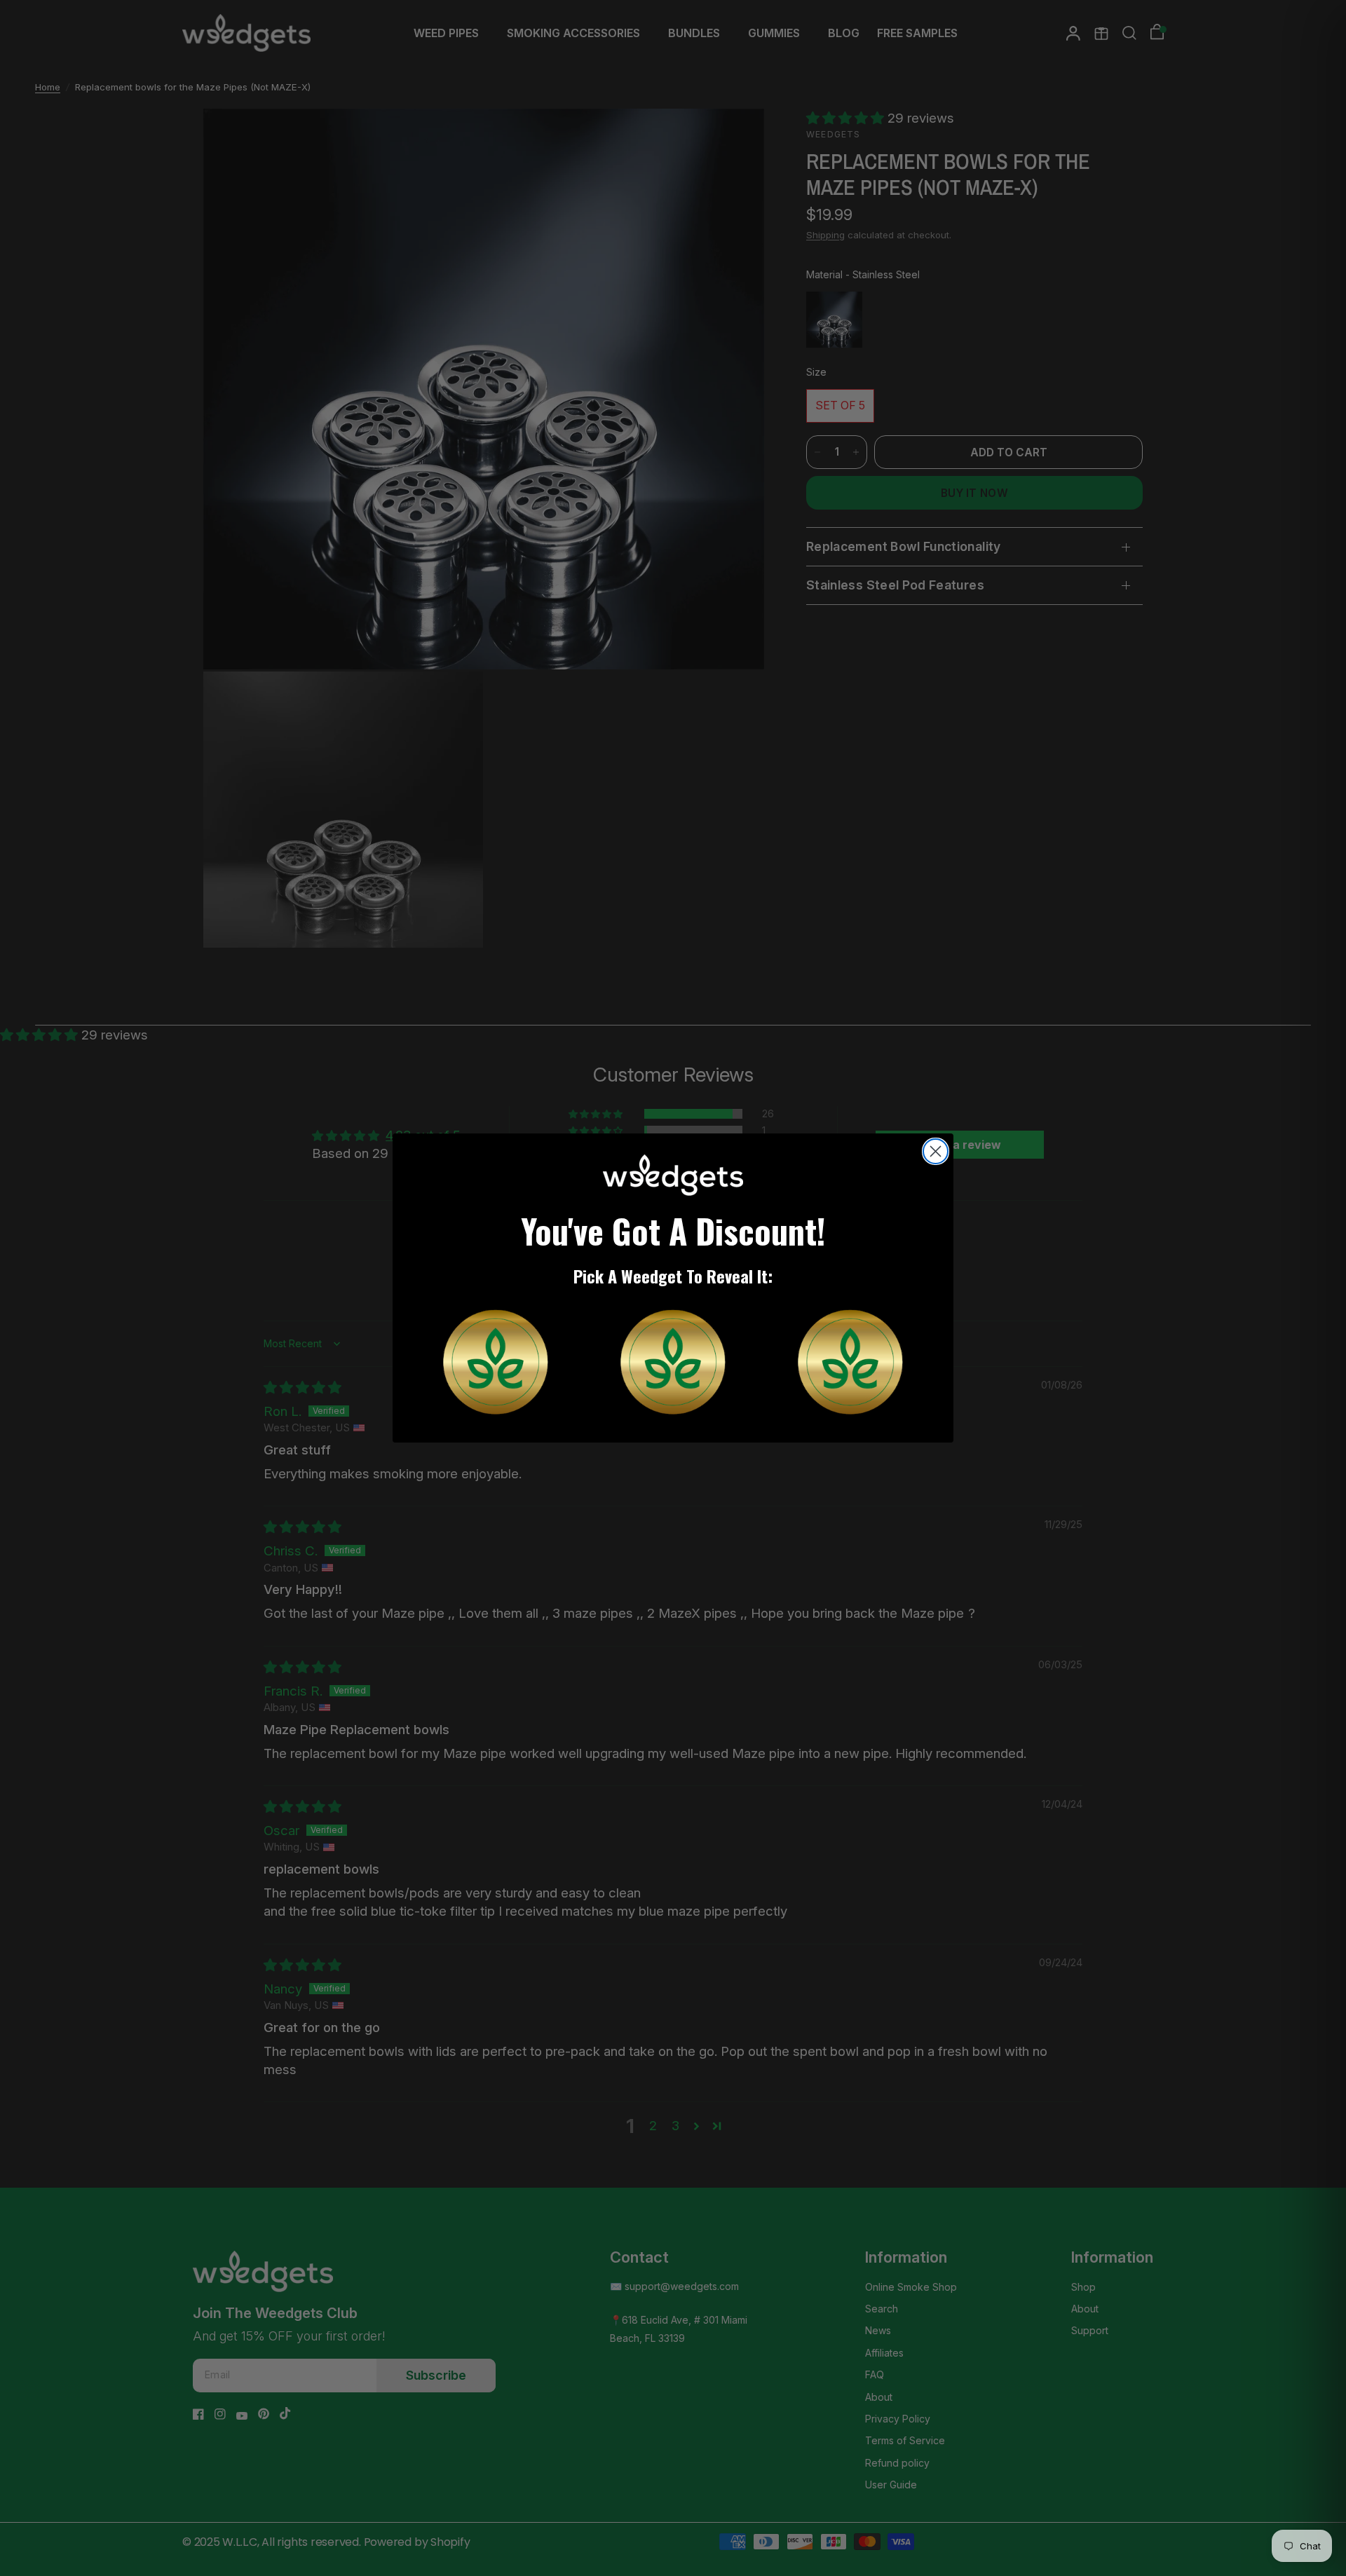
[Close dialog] (936, 1151)
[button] (496, 1362)
